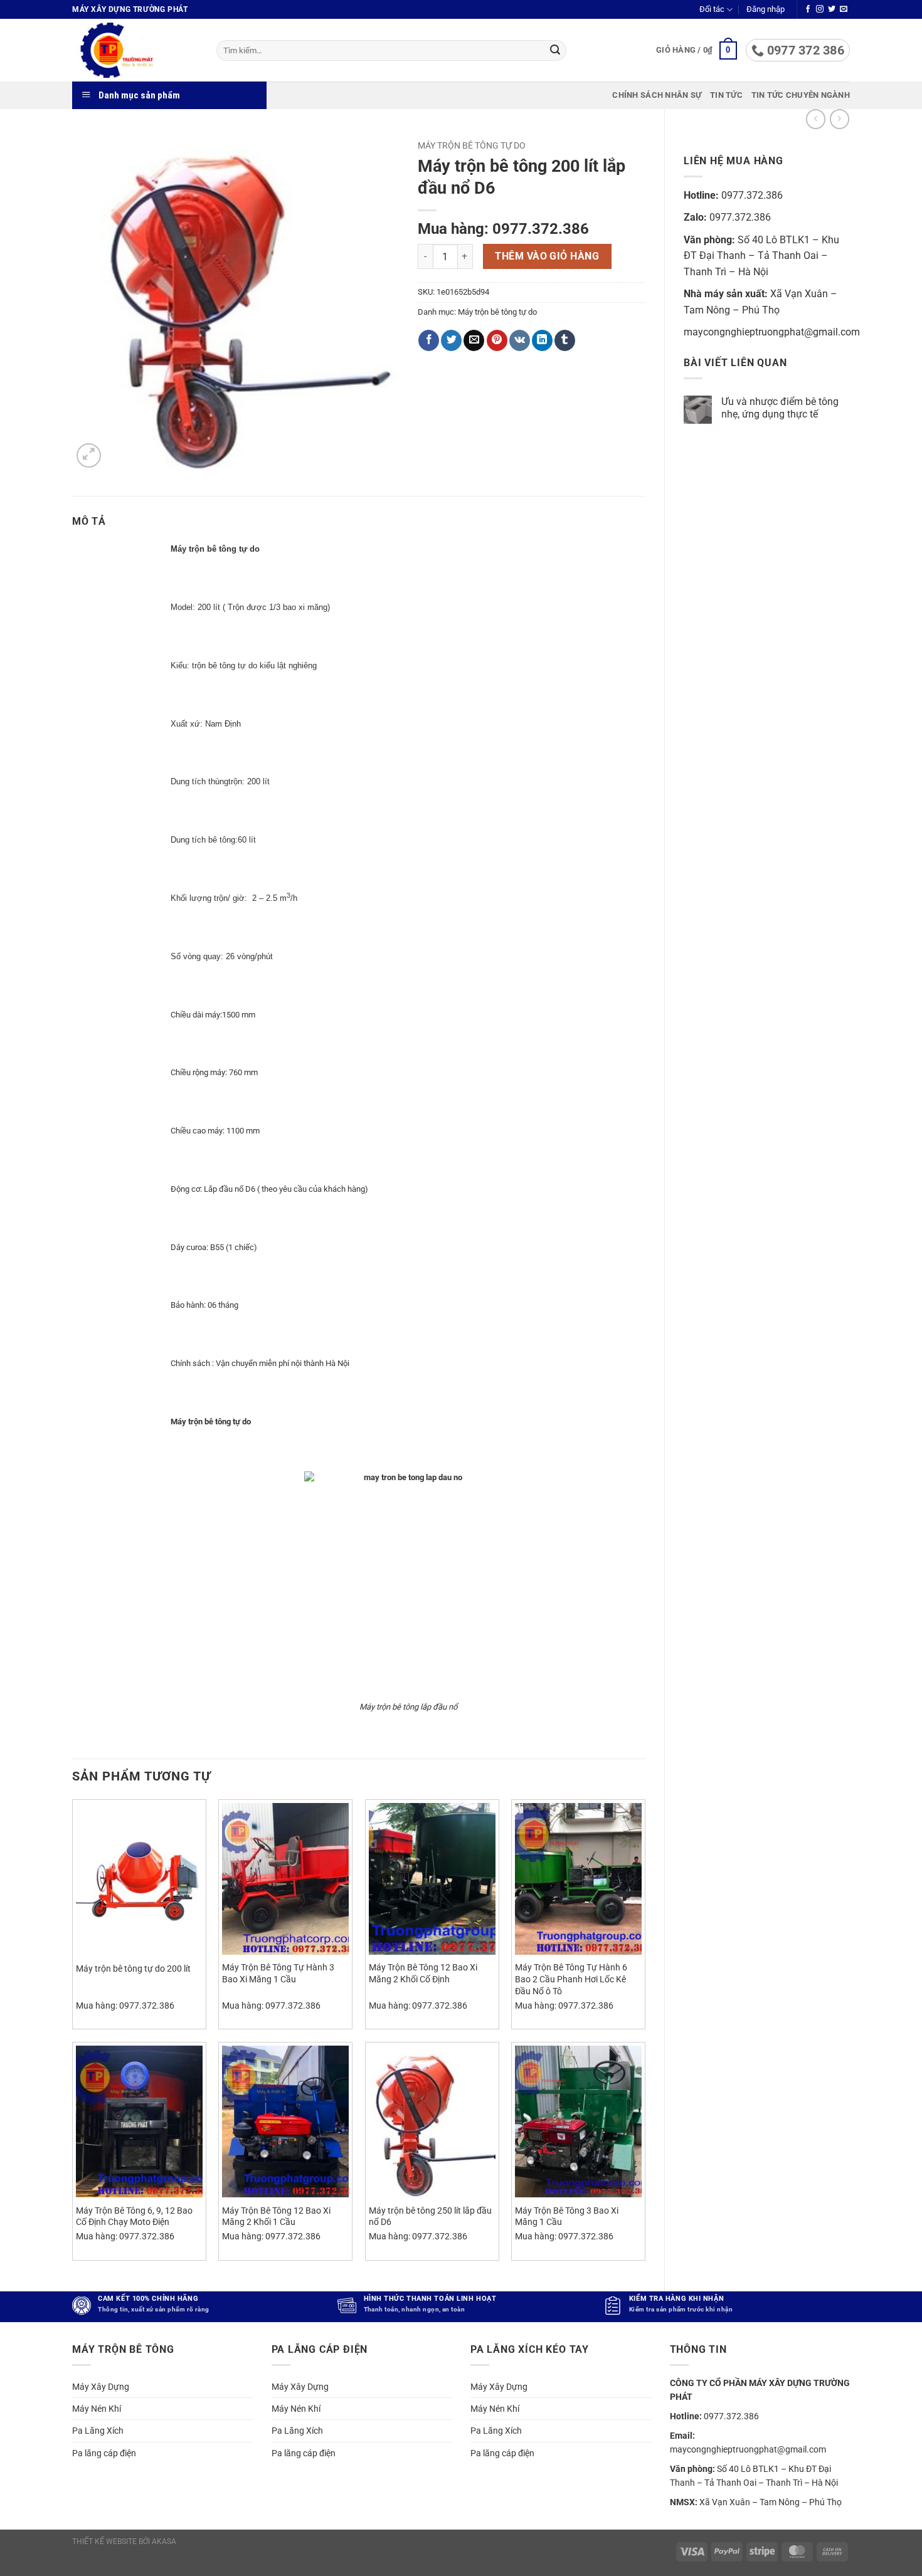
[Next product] (816, 119)
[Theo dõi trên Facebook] (808, 9)
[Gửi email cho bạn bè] (474, 340)
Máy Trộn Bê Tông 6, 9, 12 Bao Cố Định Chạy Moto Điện (134, 2217)
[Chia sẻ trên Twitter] (451, 340)
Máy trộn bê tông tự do (472, 145)
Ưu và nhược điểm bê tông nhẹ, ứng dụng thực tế (780, 407)
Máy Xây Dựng (101, 2387)
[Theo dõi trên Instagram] (820, 9)
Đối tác (712, 9)
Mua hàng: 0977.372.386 (503, 229)
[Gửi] (555, 51)
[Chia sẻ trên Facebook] (429, 340)
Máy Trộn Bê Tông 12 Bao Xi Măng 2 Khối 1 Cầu (276, 2217)
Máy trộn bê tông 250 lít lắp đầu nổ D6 (430, 2217)
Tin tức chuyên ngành (801, 95)
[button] (766, 9)
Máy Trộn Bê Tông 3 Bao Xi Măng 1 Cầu (567, 2217)
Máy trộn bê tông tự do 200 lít (133, 1969)
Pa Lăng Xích (98, 2431)
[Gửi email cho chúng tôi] (844, 9)
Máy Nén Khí (97, 2409)
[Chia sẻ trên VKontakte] (520, 340)
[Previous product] (840, 119)
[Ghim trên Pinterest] (497, 340)
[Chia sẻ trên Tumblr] (565, 340)
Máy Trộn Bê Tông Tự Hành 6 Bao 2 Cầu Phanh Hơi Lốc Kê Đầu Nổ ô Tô (571, 1979)
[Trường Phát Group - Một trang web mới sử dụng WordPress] (135, 50)
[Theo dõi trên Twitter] (832, 9)
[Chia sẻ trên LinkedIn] (542, 340)
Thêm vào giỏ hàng (547, 256)
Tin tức (726, 95)
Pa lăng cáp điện (104, 2453)
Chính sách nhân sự (657, 95)
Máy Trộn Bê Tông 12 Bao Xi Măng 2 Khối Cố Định (423, 1974)
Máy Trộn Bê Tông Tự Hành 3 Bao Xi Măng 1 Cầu (278, 1974)
